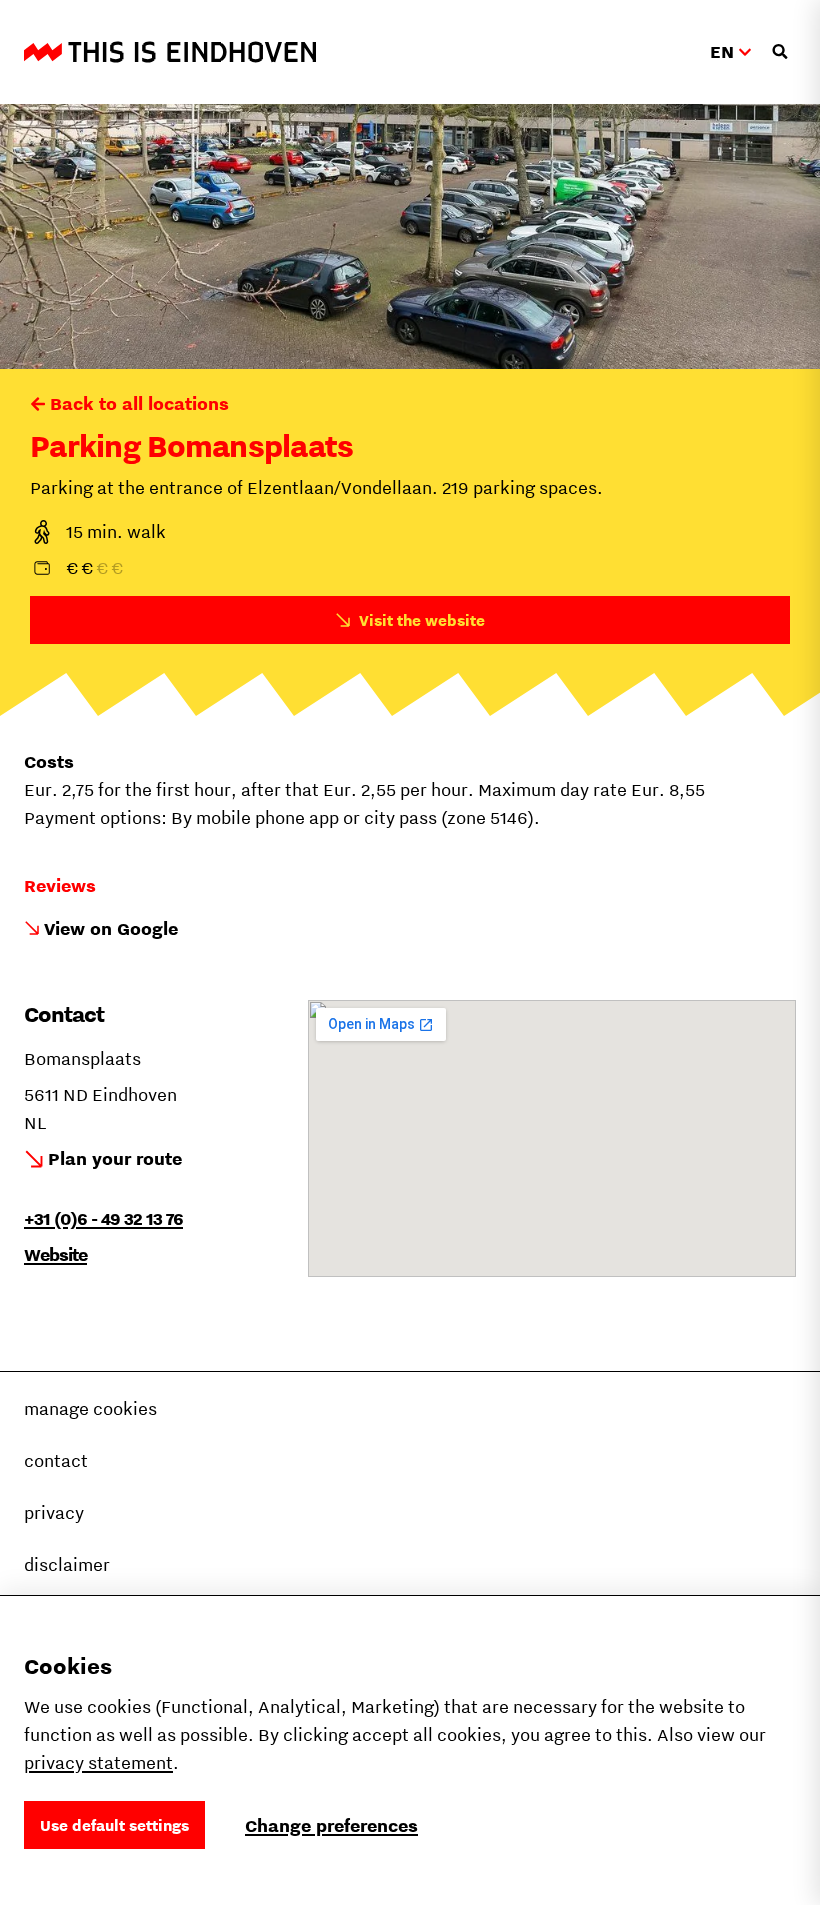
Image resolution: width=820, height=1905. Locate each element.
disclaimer (67, 1564)
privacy (54, 1512)
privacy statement (98, 1762)
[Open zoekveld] (780, 52)
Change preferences (331, 1825)
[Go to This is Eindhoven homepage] (170, 52)
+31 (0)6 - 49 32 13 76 (103, 1218)
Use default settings (114, 1825)
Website (55, 1254)
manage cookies (90, 1408)
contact (56, 1460)
